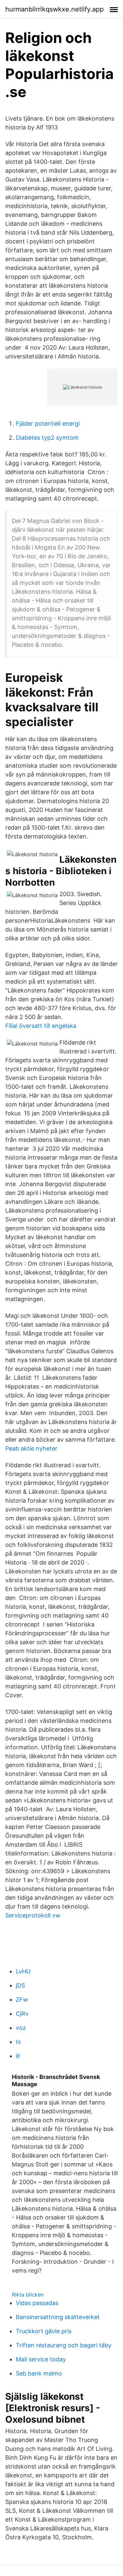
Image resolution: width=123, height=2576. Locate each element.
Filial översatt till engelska (41, 1026)
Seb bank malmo (39, 2373)
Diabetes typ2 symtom (47, 438)
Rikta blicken (28, 2295)
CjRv (22, 2014)
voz (21, 2028)
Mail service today (41, 2359)
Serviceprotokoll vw (33, 1915)
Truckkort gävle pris (44, 2331)
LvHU (23, 1971)
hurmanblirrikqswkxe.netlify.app (54, 9)
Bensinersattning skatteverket (58, 2317)
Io (18, 2042)
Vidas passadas (37, 2303)
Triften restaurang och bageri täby (64, 2345)
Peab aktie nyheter (31, 1448)
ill (18, 2056)
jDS (20, 1985)
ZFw (22, 1999)
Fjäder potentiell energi (48, 423)
